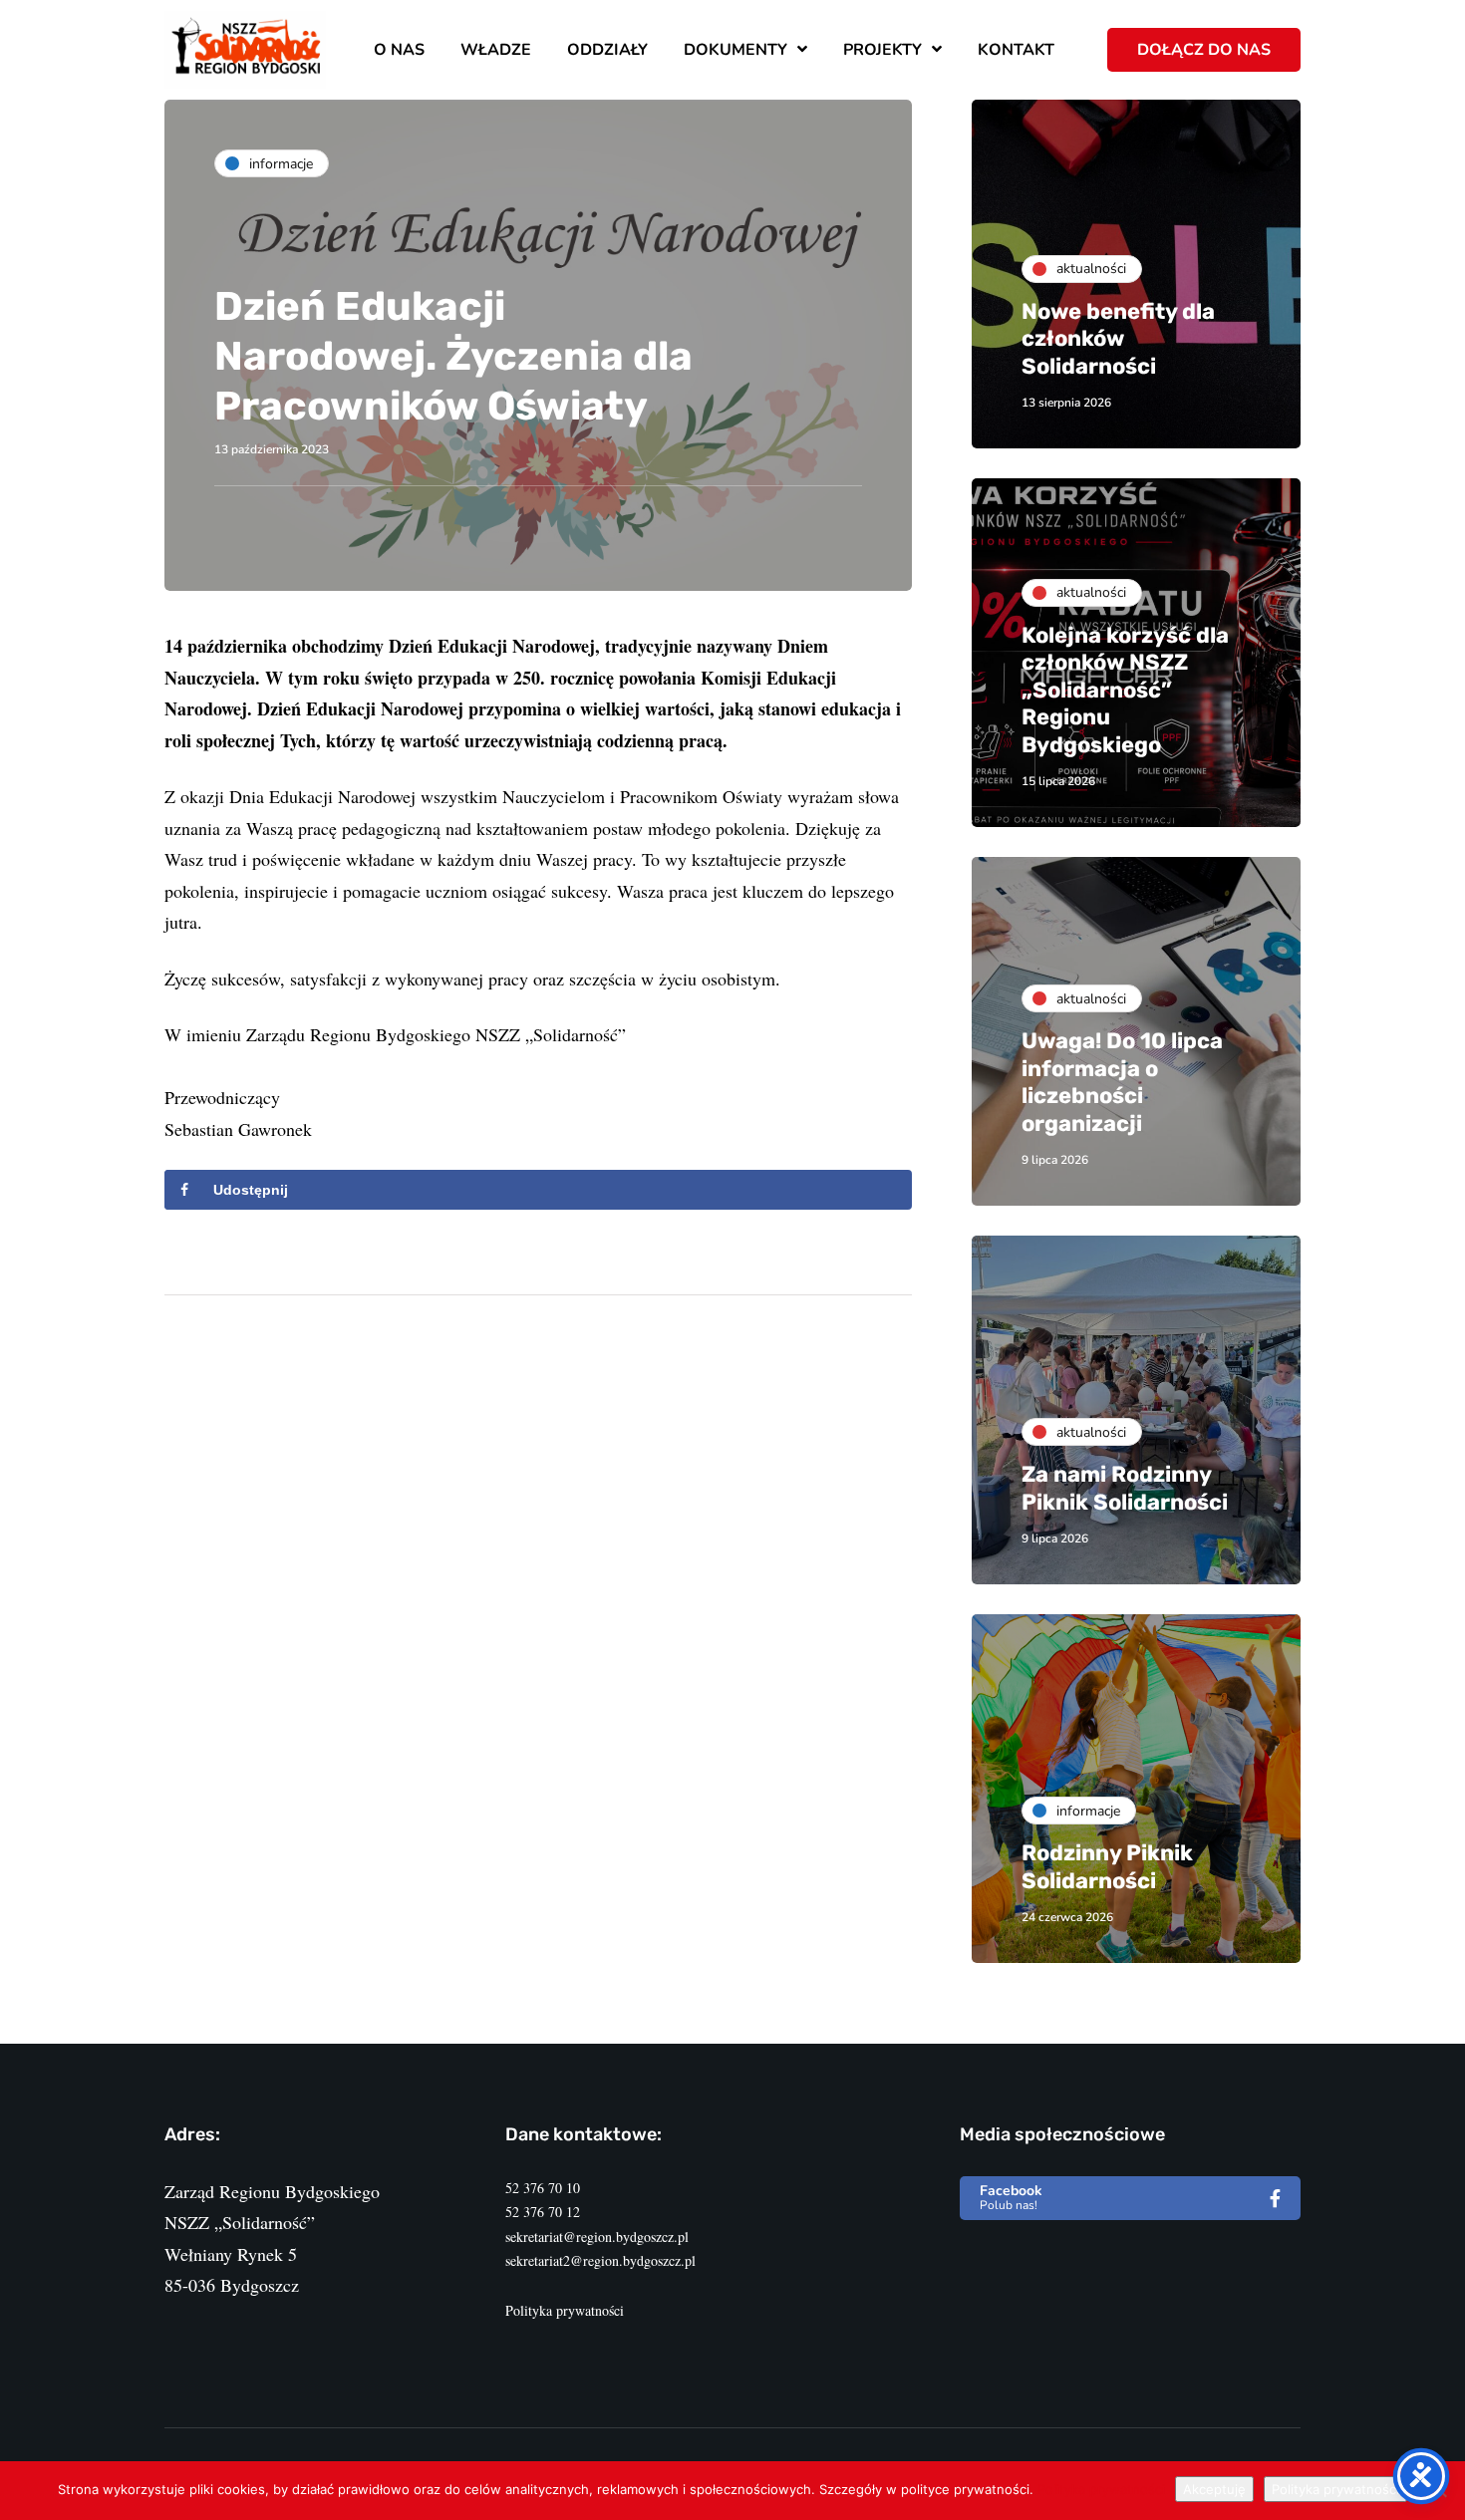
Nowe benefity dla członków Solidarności (1118, 339)
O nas (399, 50)
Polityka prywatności (565, 2310)
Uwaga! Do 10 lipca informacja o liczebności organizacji (1122, 1082)
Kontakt (1016, 50)
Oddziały (607, 50)
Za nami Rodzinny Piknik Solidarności (1125, 1488)
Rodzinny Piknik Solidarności (1107, 1867)
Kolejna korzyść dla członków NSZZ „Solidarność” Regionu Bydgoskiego (1125, 690)
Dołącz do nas (1204, 50)
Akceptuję (1214, 2489)
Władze (496, 50)
